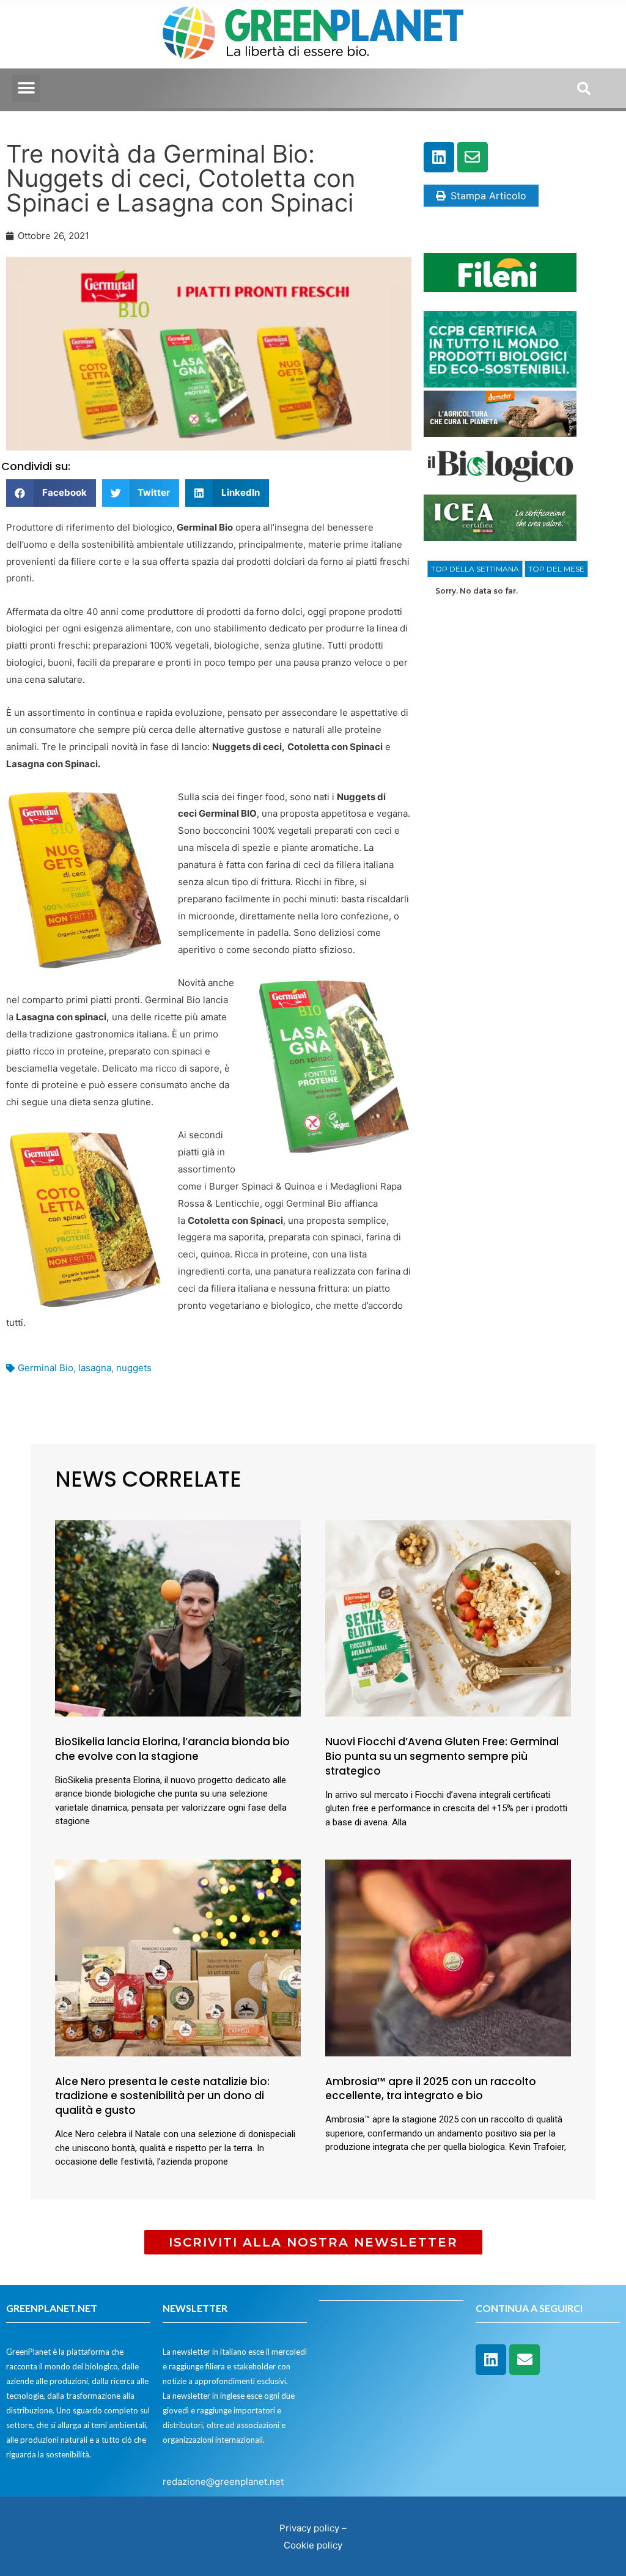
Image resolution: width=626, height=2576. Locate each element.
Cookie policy (313, 2545)
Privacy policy (309, 2528)
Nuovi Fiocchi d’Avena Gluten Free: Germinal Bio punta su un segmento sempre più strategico (442, 1756)
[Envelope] (473, 157)
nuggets (134, 1368)
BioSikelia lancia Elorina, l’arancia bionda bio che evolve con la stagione (172, 1749)
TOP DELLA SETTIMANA (475, 569)
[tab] (475, 569)
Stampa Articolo (488, 196)
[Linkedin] (439, 157)
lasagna (95, 1368)
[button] (26, 88)
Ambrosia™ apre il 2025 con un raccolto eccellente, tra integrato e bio (431, 2089)
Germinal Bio (46, 1368)
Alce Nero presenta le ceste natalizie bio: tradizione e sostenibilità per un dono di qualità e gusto (162, 2096)
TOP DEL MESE (556, 569)
